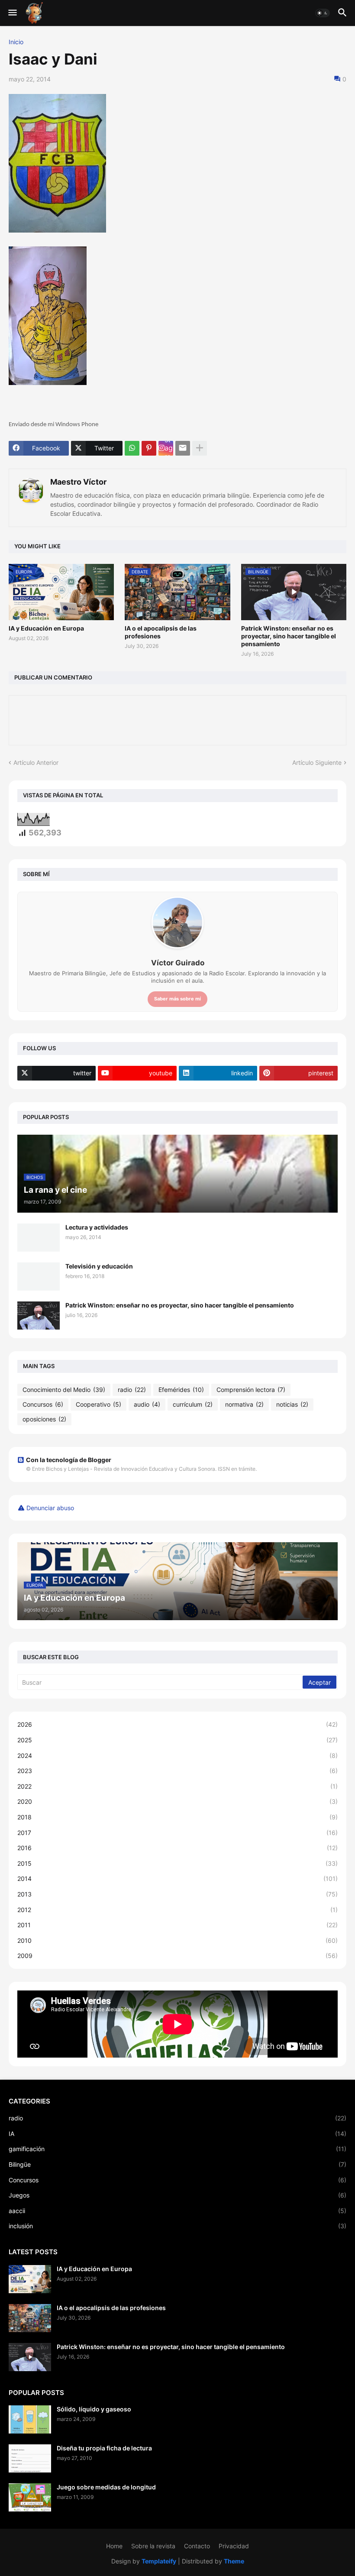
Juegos (177, 2195)
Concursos (43, 1404)
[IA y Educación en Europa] (30, 2279)
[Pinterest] (149, 448)
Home (114, 2546)
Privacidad (234, 2546)
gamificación (177, 2149)
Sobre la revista (153, 2546)
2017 (177, 1833)
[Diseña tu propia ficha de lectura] (30, 2458)
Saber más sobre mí (177, 999)
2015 (177, 1863)
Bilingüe (177, 2164)
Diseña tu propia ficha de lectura (104, 2448)
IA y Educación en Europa (46, 628)
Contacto (197, 2546)
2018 (177, 1817)
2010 (177, 1940)
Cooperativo (98, 1404)
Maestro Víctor (78, 482)
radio (132, 1390)
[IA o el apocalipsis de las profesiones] (30, 2318)
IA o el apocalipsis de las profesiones (161, 632)
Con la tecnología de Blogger (69, 1460)
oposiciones (44, 1419)
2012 (177, 1910)
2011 (177, 1925)
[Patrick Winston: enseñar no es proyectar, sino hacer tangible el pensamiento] (39, 1316)
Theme (234, 2561)
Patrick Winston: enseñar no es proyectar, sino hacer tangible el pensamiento (289, 636)
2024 (177, 1756)
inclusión (177, 2226)
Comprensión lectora (251, 1390)
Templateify (159, 2561)
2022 (177, 1786)
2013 (177, 1894)
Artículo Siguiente (317, 762)
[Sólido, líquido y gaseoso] (30, 2419)
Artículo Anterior (36, 762)
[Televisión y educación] (39, 1277)
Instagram (169, 448)
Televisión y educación (99, 1266)
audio (147, 1404)
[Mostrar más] (200, 448)
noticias (292, 1404)
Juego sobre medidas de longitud (106, 2487)
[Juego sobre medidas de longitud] (30, 2497)
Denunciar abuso (50, 1508)
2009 (177, 1956)
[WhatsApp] (132, 448)
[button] (12, 13)
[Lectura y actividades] (39, 1238)
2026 (177, 1724)
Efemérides (181, 1390)
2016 (177, 1848)
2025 (177, 1740)
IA (177, 2134)
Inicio (16, 42)
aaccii (177, 2211)
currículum (193, 1404)
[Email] (183, 448)
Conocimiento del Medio (64, 1390)
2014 (177, 1879)
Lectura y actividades (97, 1227)
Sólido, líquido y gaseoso (94, 2409)
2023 (177, 1771)
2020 (177, 1801)
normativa (244, 1404)
